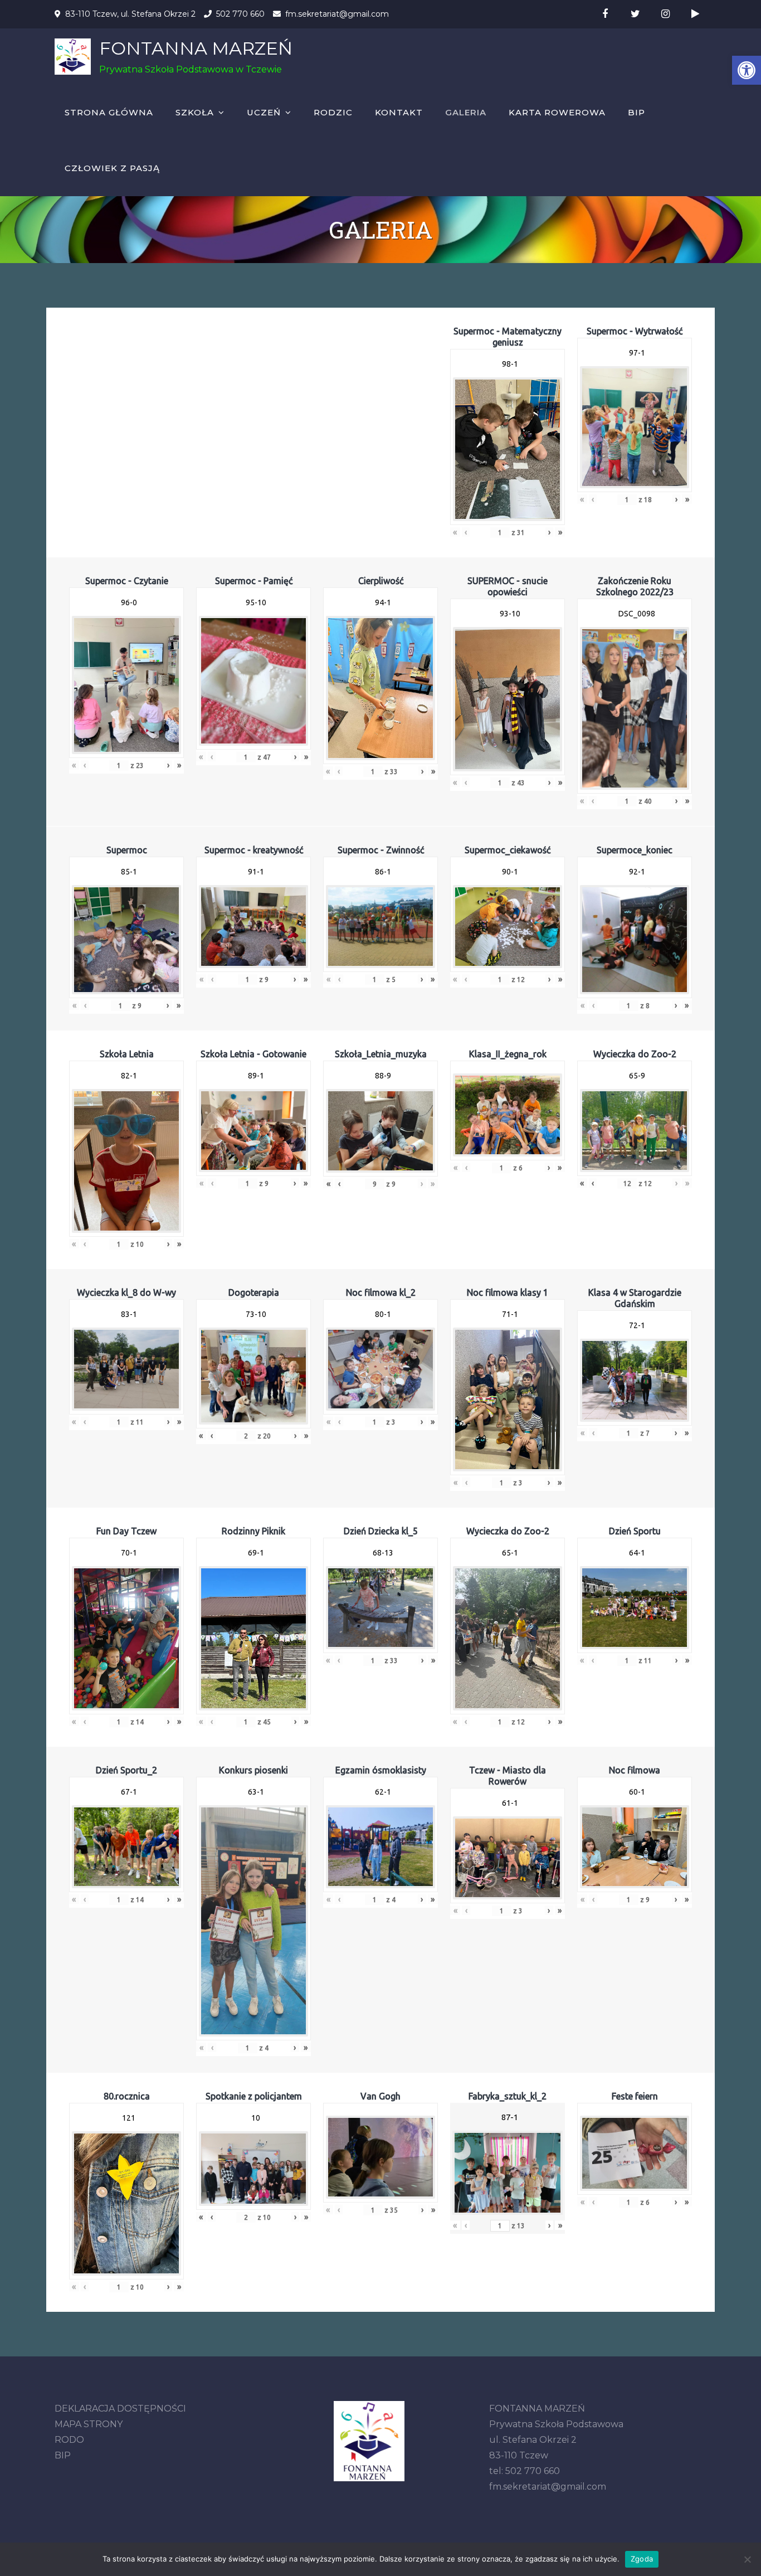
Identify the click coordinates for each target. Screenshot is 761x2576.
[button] (747, 70)
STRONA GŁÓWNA (109, 112)
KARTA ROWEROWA (557, 112)
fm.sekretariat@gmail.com (337, 14)
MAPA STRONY (89, 2424)
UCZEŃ (264, 112)
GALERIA (466, 112)
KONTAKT (399, 112)
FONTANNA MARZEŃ (196, 48)
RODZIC (333, 112)
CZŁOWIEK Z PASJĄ (112, 168)
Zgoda (642, 2559)
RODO (69, 2440)
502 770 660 (240, 14)
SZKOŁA (195, 112)
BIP (636, 112)
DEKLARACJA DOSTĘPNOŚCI (120, 2409)
